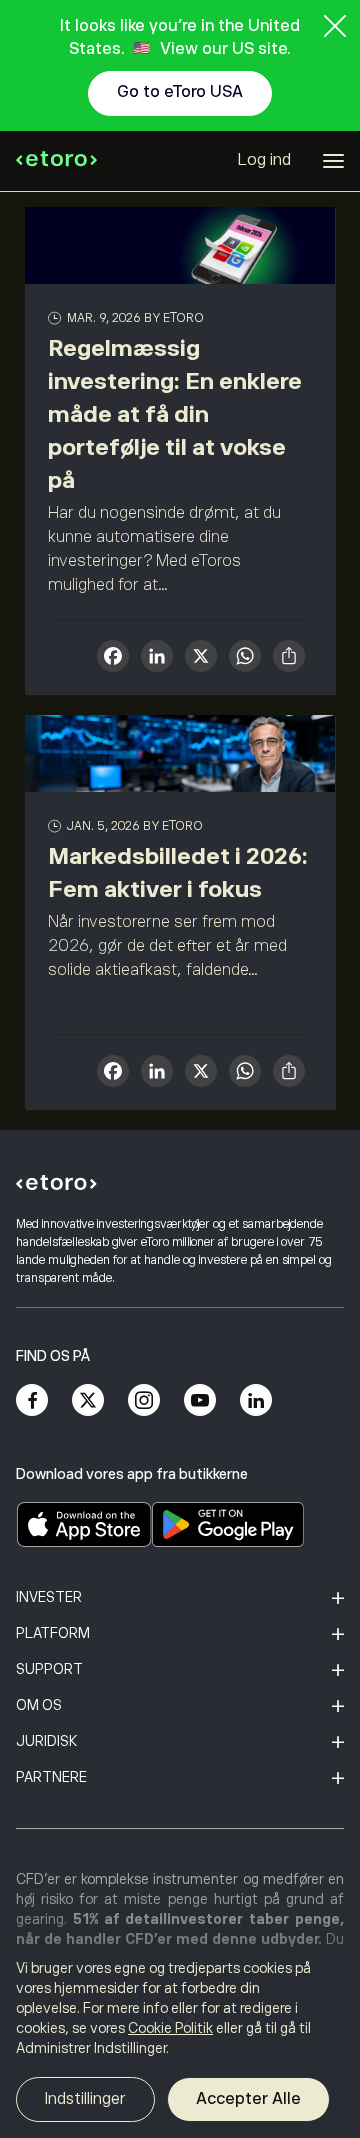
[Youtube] (200, 1400)
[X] (201, 658)
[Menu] (333, 161)
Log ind (264, 160)
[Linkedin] (256, 1400)
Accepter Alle (248, 2099)
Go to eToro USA (180, 92)
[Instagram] (144, 1400)
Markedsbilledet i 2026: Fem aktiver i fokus (178, 872)
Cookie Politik (170, 2028)
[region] (180, 2043)
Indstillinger (85, 2099)
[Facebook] (32, 1400)
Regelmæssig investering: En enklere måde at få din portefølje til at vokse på (175, 413)
